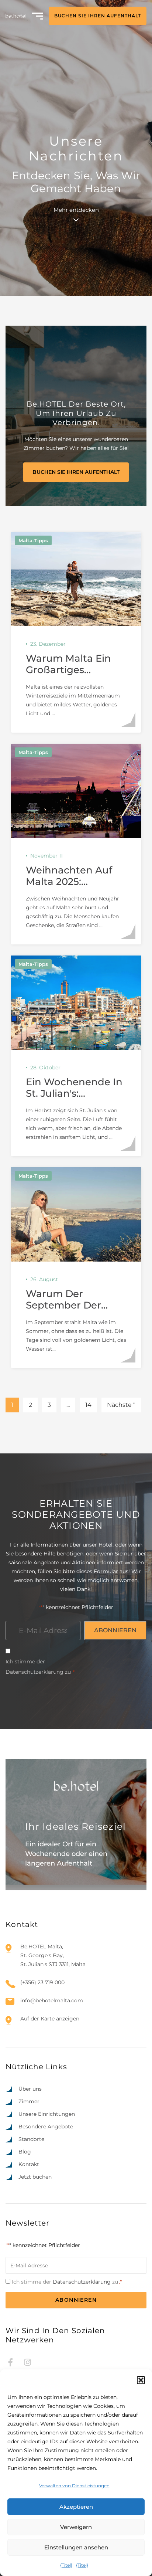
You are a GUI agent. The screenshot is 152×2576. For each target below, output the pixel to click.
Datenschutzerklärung (34, 1672)
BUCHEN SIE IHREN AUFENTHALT (98, 16)
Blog (25, 2152)
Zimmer (29, 2101)
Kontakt (29, 2164)
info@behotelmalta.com (52, 2000)
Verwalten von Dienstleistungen (74, 2486)
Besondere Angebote (46, 2127)
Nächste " (121, 1405)
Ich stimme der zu (40, 1667)
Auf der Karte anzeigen (50, 2019)
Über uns (30, 2089)
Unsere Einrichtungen (47, 2114)
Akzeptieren (76, 2507)
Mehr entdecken (76, 210)
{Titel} (66, 2565)
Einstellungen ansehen (76, 2547)
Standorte (31, 2139)
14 (88, 1405)
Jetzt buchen (35, 2177)
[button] (141, 2380)
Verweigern (76, 2527)
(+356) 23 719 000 (42, 1982)
